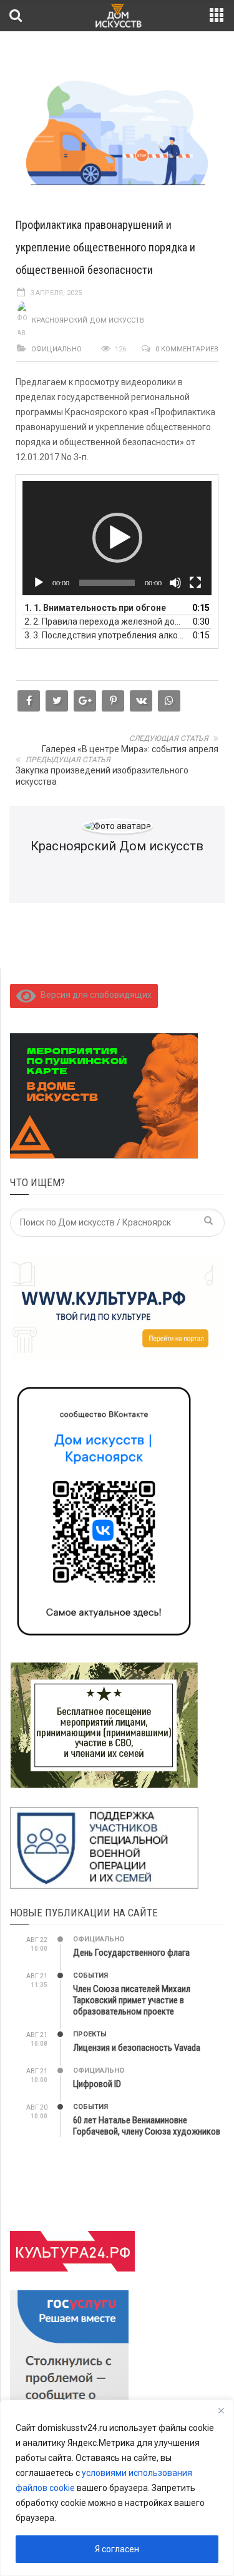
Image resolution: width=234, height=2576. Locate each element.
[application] (117, 538)
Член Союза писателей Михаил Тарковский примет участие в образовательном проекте (132, 2000)
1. (95, 608)
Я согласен (117, 2549)
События (90, 1975)
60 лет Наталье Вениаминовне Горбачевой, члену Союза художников (147, 2126)
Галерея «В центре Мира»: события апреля (130, 749)
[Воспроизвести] (39, 583)
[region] (117, 2488)
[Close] (221, 2410)
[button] (117, 538)
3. (105, 635)
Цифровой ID (97, 2084)
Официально (56, 349)
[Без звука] (175, 583)
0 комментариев (187, 349)
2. (105, 621)
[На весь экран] (195, 583)
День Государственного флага (131, 1953)
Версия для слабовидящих (94, 995)
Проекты (90, 2034)
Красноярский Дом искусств (88, 320)
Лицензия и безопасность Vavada (137, 2048)
